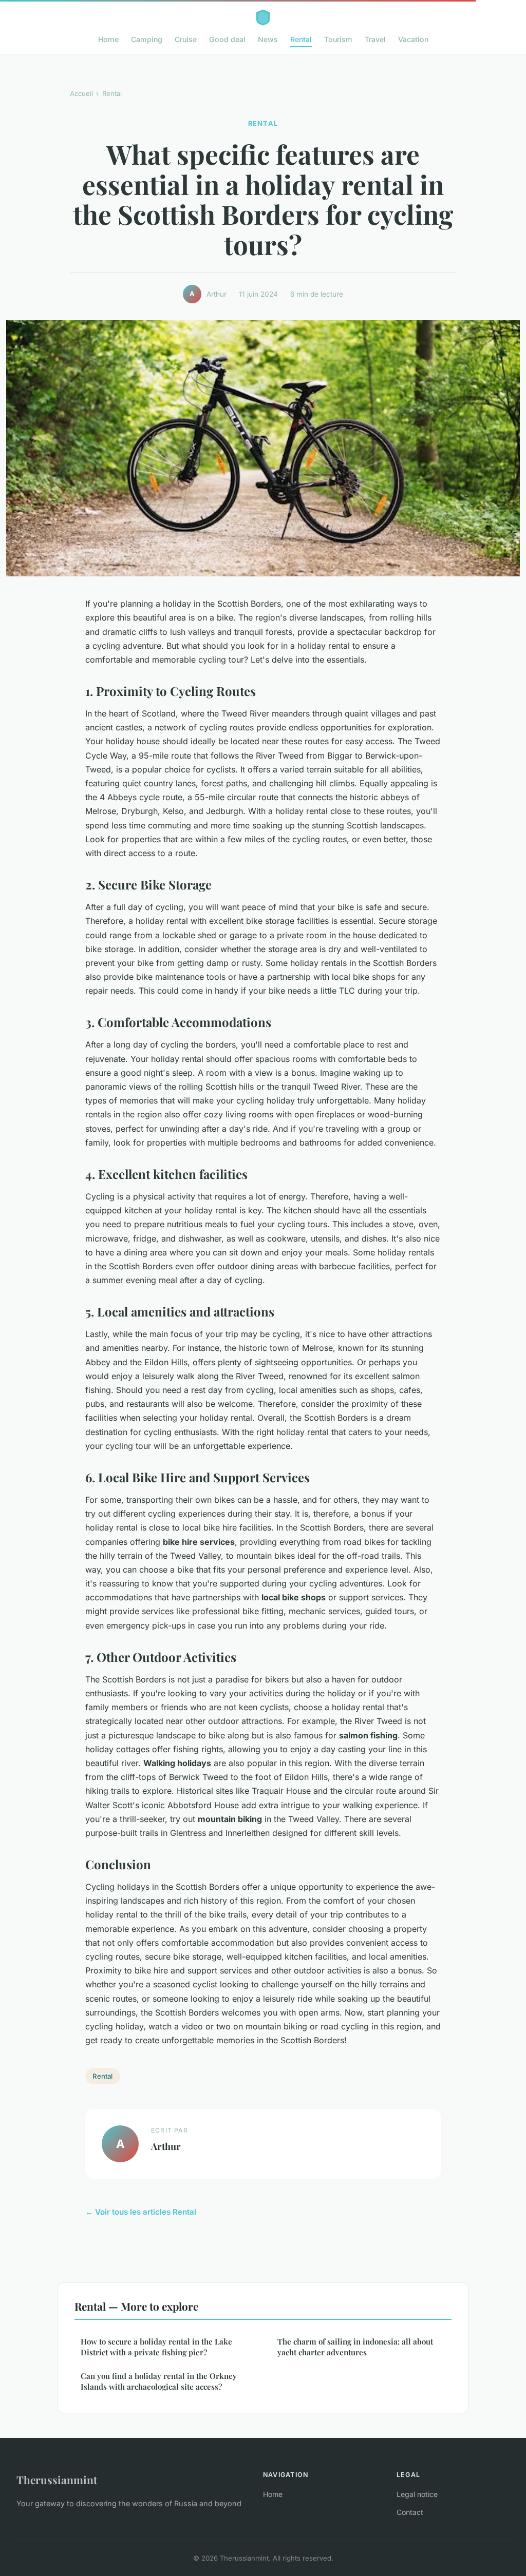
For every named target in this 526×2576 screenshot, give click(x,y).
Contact (410, 2512)
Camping (147, 39)
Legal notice (417, 2494)
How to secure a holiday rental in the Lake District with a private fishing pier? (156, 2347)
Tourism (338, 39)
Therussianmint (57, 2480)
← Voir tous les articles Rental (141, 2212)
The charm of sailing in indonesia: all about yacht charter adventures (355, 2347)
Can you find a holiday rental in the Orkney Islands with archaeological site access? (159, 2381)
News (268, 39)
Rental (301, 39)
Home (108, 39)
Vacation (413, 39)
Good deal (227, 39)
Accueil (81, 93)
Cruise (186, 39)
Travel (375, 39)
